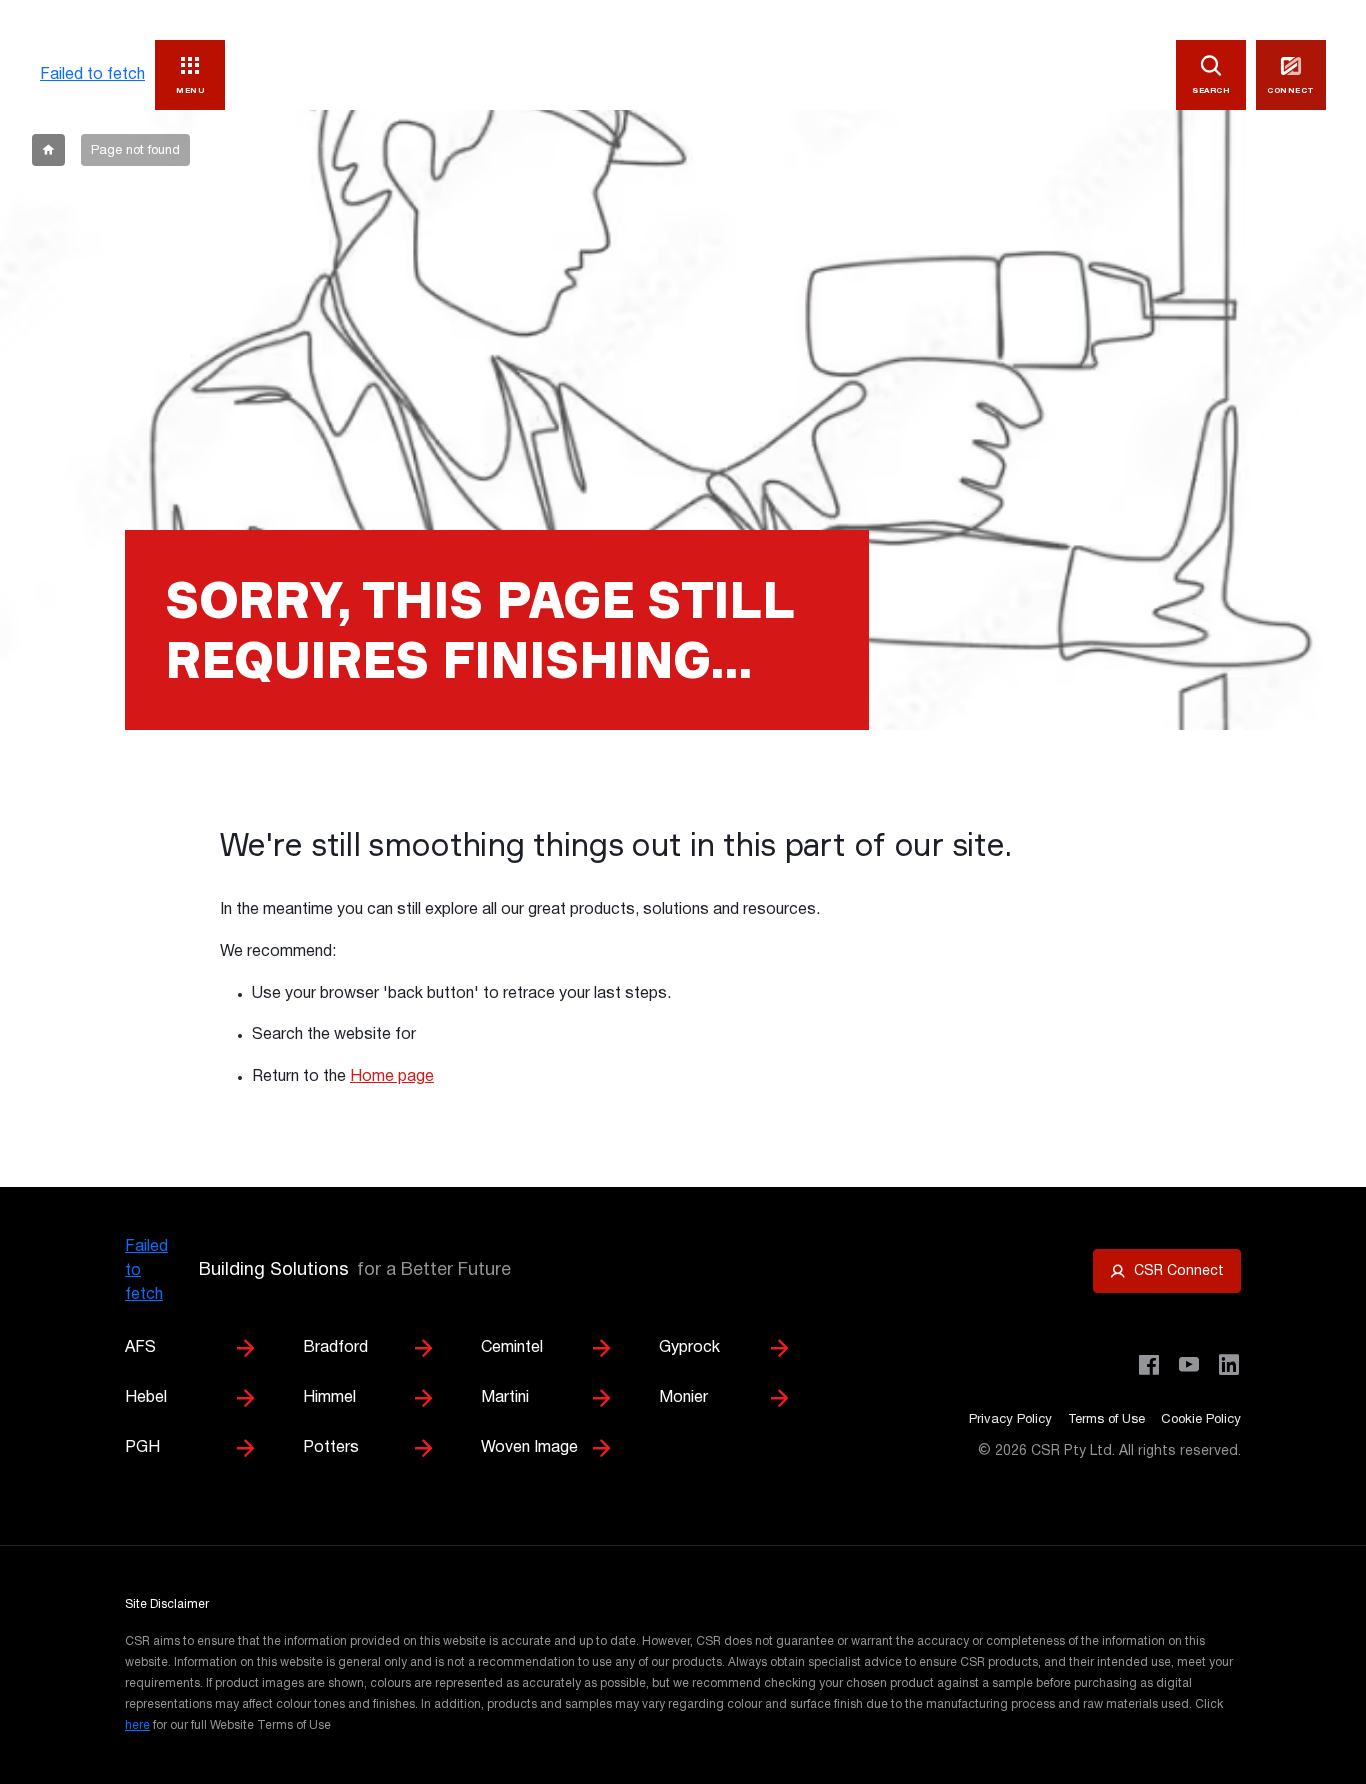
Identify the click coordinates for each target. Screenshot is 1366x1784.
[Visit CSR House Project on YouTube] (1189, 1365)
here (137, 1725)
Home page (392, 1077)
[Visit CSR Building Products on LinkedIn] (1229, 1365)
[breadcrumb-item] (48, 150)
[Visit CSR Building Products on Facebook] (1149, 1365)
